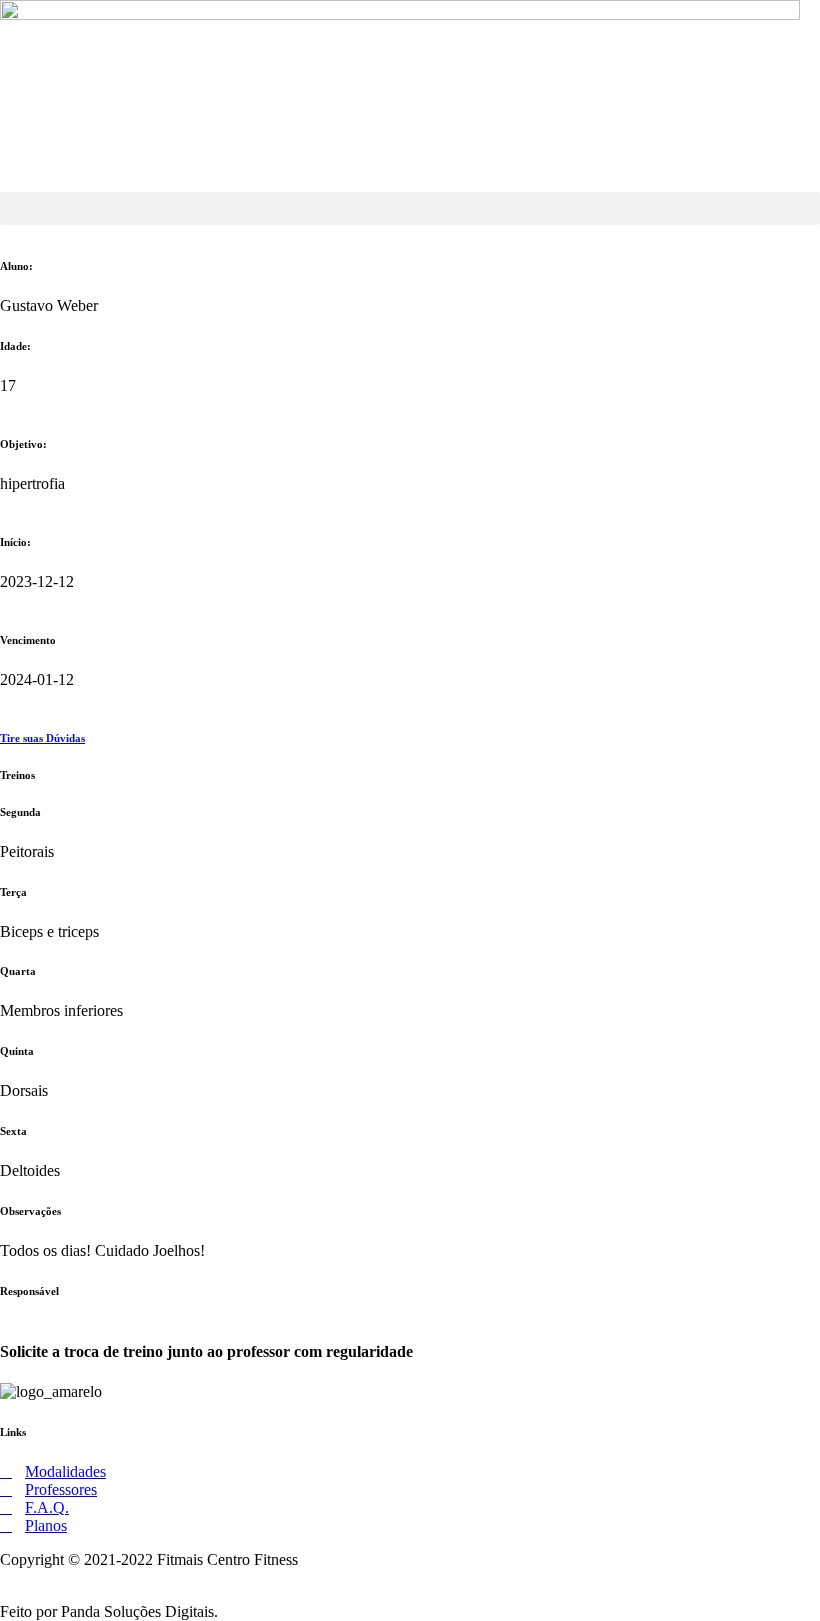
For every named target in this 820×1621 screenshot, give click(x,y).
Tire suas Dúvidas (42, 738)
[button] (410, 208)
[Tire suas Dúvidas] (6, 697)
